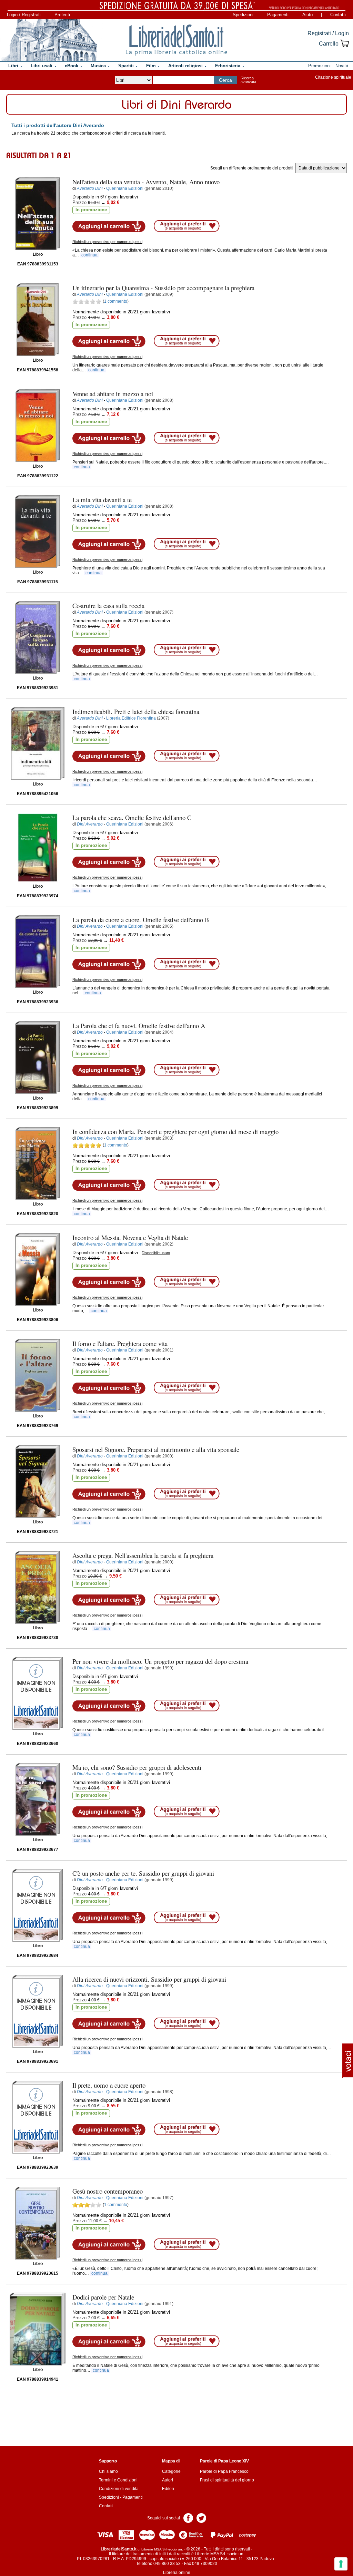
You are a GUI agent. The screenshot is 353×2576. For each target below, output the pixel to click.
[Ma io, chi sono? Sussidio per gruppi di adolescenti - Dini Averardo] (38, 1799)
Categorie (171, 2471)
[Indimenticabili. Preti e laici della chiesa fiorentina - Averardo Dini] (38, 744)
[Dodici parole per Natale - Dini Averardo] (38, 2329)
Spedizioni (243, 15)
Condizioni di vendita (119, 2489)
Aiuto (307, 15)
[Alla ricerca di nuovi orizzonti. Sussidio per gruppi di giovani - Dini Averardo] (38, 2011)
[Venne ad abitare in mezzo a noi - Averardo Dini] (38, 426)
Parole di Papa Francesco (224, 2471)
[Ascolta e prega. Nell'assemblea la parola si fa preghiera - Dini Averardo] (38, 1587)
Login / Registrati (24, 15)
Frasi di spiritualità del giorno (227, 2480)
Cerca (225, 80)
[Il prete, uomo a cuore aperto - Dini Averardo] (38, 2117)
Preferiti (62, 15)
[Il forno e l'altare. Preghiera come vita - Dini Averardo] (38, 1375)
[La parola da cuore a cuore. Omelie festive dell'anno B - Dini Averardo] (38, 952)
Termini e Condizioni (118, 2480)
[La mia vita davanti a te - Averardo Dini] (38, 532)
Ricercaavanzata (248, 80)
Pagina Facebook (188, 2518)
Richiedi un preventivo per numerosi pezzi (107, 242)
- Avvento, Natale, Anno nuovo (146, 182)
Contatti (338, 15)
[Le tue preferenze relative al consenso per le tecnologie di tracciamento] (341, 2564)
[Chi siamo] (49, 40)
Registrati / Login (328, 33)
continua (89, 255)
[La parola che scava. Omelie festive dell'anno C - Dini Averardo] (38, 848)
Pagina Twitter (201, 2518)
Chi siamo (108, 2471)
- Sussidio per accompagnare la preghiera (163, 288)
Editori (168, 2489)
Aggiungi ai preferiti (187, 226)
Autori (168, 2480)
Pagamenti (278, 15)
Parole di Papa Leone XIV (224, 2461)
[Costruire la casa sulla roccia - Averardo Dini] (38, 638)
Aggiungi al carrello (109, 226)
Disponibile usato (156, 1253)
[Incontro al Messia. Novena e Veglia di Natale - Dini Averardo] (38, 1270)
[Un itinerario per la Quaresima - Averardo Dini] (38, 320)
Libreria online (177, 2573)
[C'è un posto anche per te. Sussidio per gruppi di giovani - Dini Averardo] (38, 1905)
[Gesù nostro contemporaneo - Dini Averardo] (38, 2223)
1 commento (116, 301)
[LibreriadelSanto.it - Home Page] (176, 40)
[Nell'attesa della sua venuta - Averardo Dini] (38, 214)
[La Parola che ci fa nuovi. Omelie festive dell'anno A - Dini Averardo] (38, 1058)
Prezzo (79, 202)
